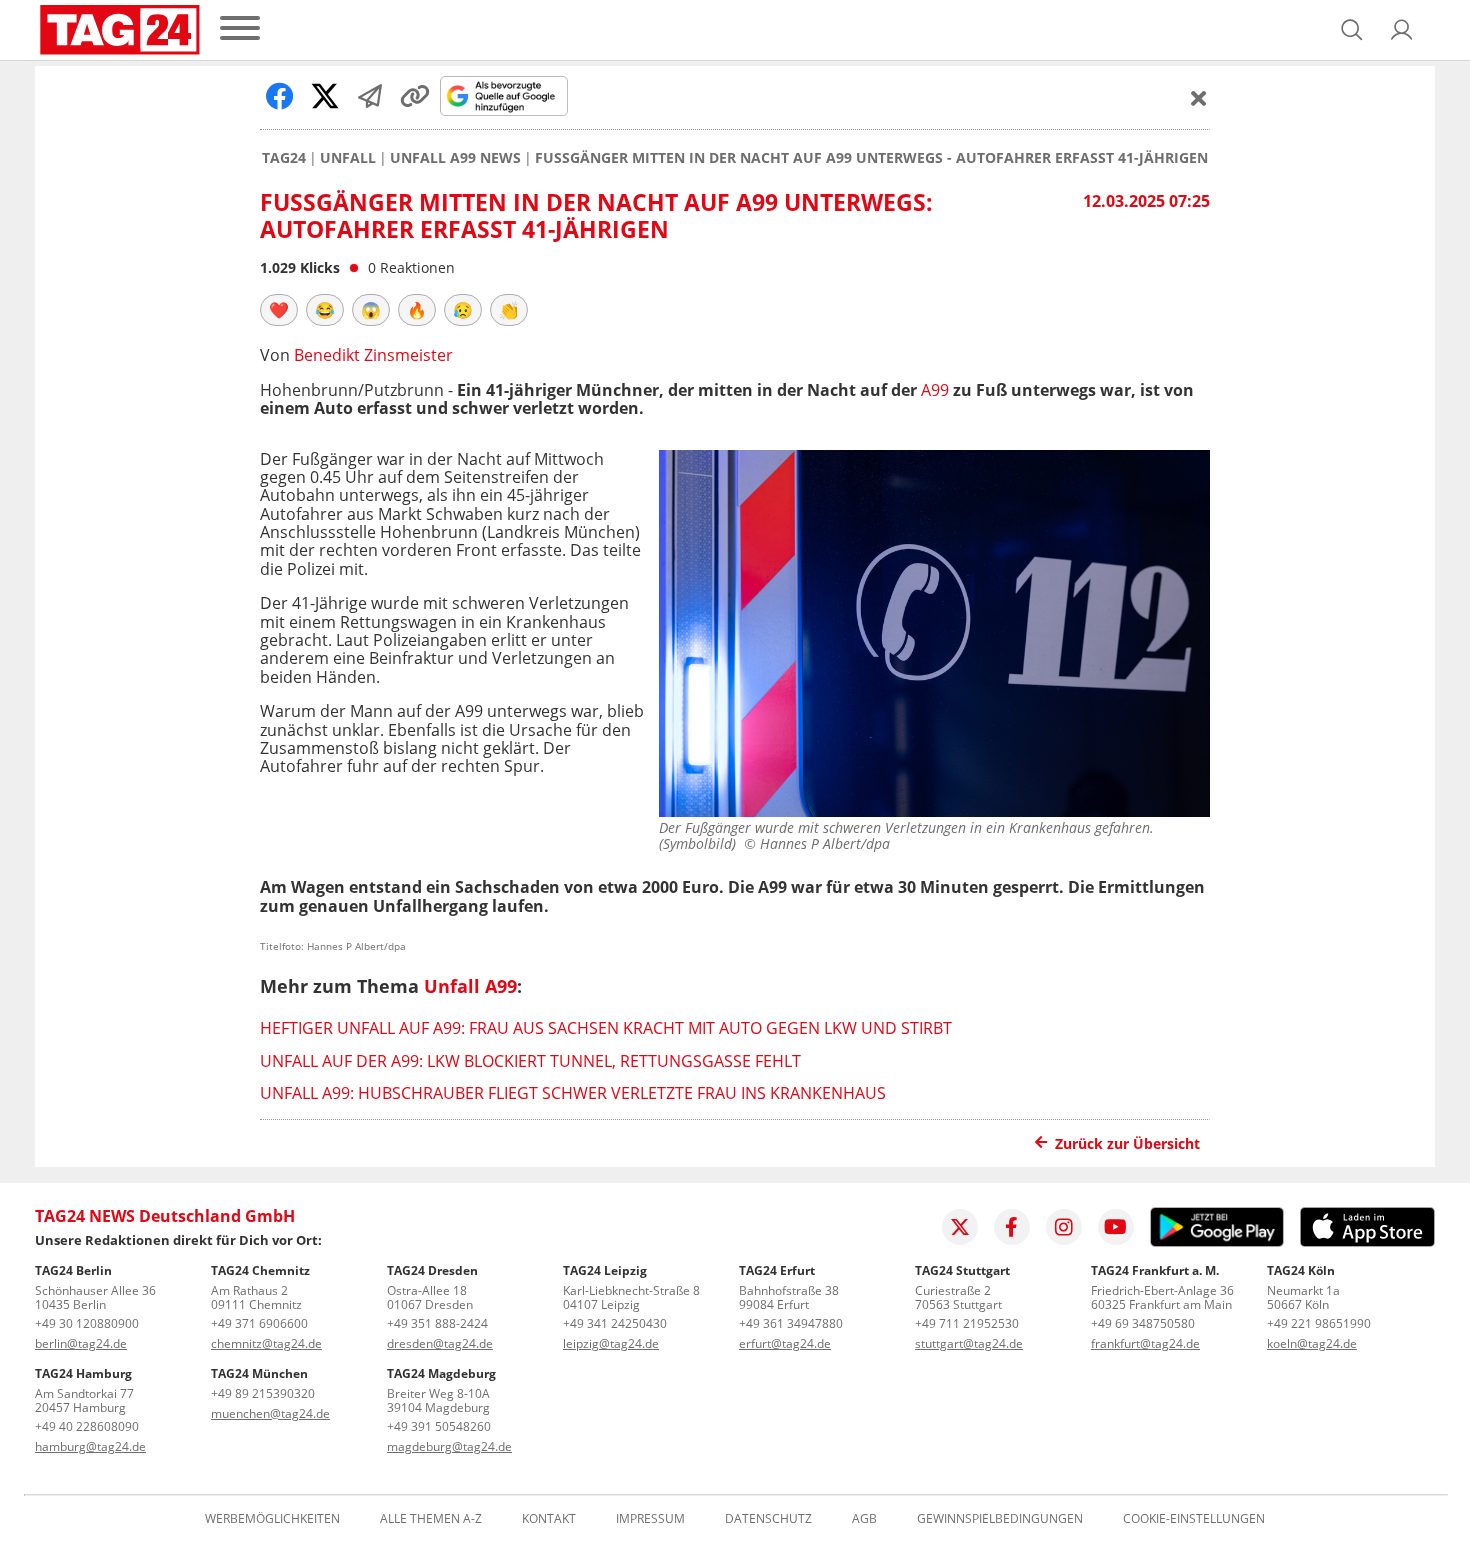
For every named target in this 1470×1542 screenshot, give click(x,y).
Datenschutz (768, 1519)
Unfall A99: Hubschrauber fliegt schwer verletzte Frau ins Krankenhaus (573, 1093)
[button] (1402, 30)
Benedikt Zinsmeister (373, 355)
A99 (935, 390)
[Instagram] (1064, 1227)
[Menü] (240, 29)
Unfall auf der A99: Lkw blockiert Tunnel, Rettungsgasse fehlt (530, 1061)
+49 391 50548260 (439, 1426)
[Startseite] (120, 30)
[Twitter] (960, 1227)
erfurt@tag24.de (785, 1343)
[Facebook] (1012, 1227)
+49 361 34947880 (791, 1323)
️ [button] (279, 310)
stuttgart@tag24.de (969, 1343)
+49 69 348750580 (1143, 1323)
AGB (864, 1519)
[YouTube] (1116, 1227)
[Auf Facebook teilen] (280, 96)
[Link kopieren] (415, 96)
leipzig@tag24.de (611, 1343)
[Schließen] (1199, 98)
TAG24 (284, 158)
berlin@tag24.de (81, 1343)
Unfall (348, 158)
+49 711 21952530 (967, 1323)
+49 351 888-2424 (437, 1323)
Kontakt (549, 1519)
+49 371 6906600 (259, 1323)
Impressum (650, 1519)
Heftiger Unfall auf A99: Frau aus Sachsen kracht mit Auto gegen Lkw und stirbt (606, 1028)
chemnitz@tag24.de (266, 1343)
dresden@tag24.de (440, 1343)
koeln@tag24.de (1312, 1343)
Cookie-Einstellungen (1194, 1519)
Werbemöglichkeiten (272, 1519)
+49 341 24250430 (615, 1323)
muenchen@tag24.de (270, 1413)
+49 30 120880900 (87, 1323)
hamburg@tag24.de (90, 1446)
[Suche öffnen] (1352, 30)
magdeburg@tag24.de (449, 1446)
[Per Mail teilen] (370, 96)
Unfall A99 (470, 986)
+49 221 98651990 (1319, 1323)
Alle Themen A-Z (431, 1519)
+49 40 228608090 (87, 1426)
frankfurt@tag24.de (1145, 1343)
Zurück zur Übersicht (1127, 1143)
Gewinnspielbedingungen (1000, 1519)
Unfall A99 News (455, 158)
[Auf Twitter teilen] (325, 96)
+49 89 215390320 (263, 1393)
